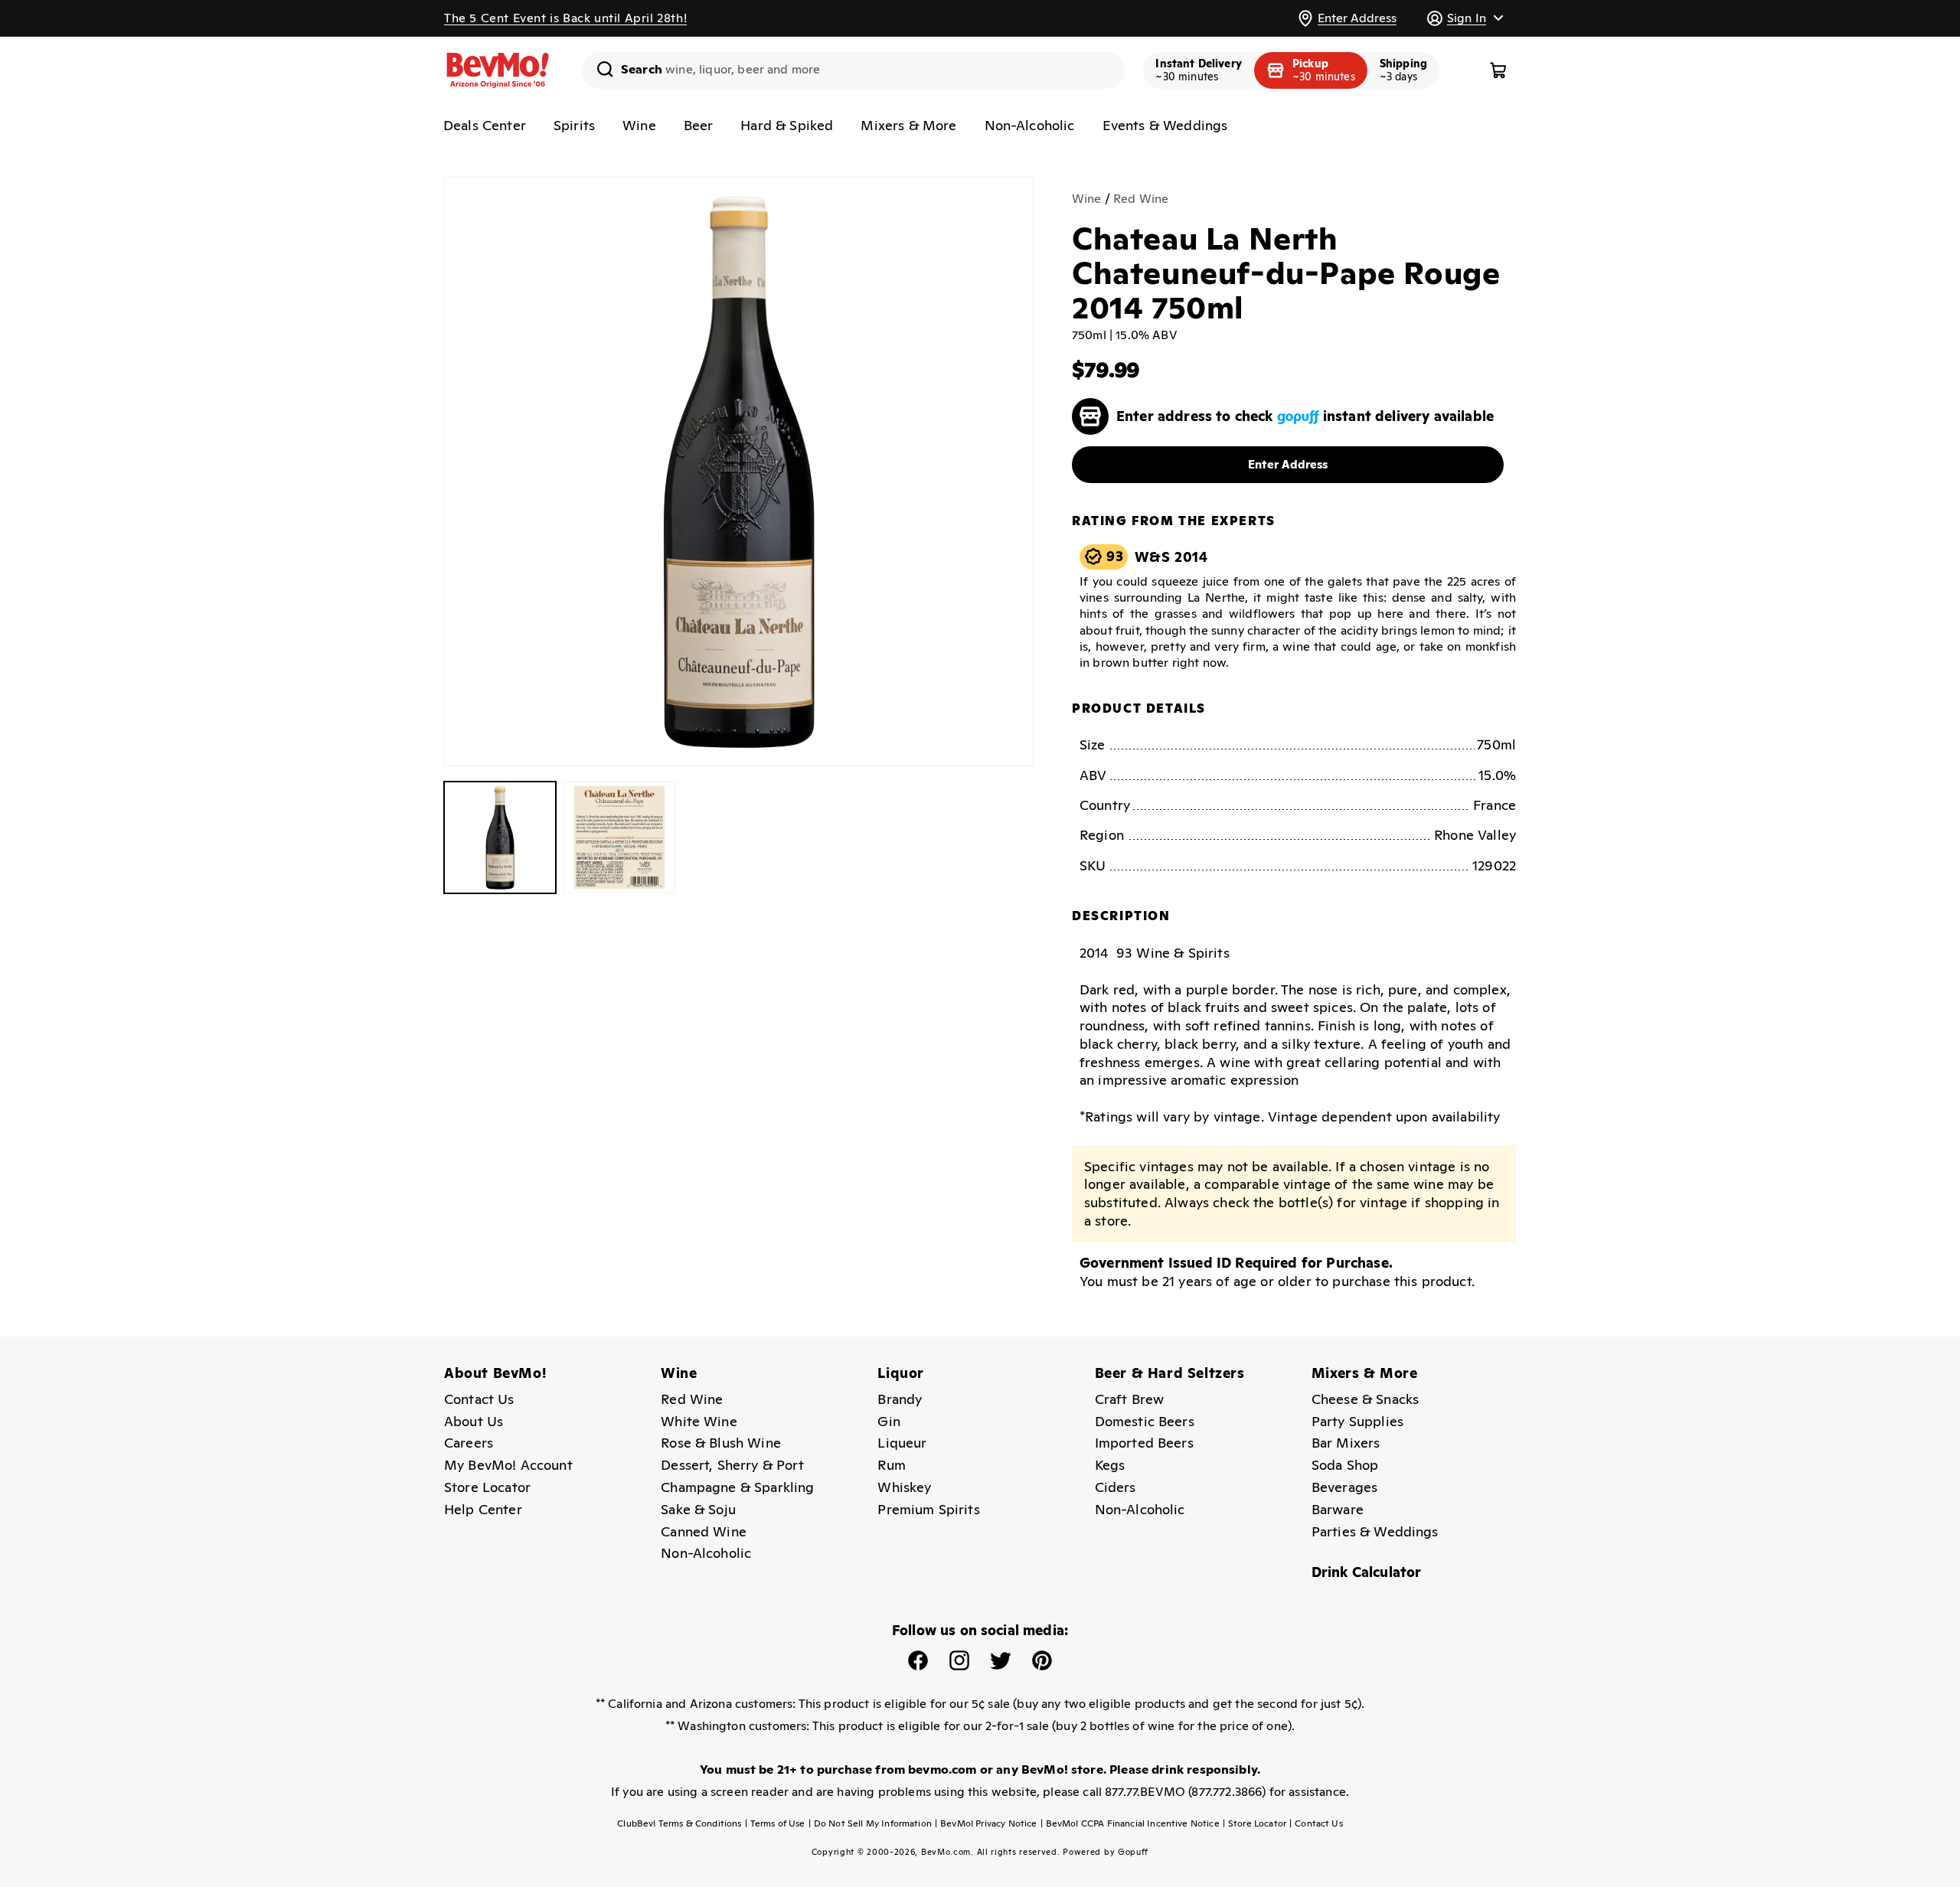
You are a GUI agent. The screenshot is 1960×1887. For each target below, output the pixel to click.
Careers (469, 1443)
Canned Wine (704, 1531)
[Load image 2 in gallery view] (619, 837)
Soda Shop (1345, 1465)
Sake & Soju (698, 1509)
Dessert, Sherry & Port (732, 1465)
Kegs (1110, 1465)
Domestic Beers (1145, 1421)
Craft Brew (1130, 1399)
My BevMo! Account (508, 1465)
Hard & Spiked (787, 125)
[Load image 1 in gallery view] (500, 837)
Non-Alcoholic (1030, 125)
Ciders (1116, 1487)
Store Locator (487, 1487)
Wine (639, 125)
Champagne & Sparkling (737, 1487)
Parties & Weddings (1375, 1531)
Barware (1338, 1509)
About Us (474, 1421)
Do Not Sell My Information (870, 1823)
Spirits (574, 125)
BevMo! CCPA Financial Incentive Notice (1130, 1823)
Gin (889, 1421)
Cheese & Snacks (1365, 1399)
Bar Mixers (1346, 1443)
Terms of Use (775, 1823)
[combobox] (853, 70)
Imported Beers (1144, 1443)
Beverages (1344, 1487)
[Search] (599, 69)
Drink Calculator (1367, 1572)
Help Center (483, 1509)
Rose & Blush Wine (721, 1443)
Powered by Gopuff (1106, 1852)
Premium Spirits (928, 1509)
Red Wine (1141, 199)
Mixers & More (908, 125)
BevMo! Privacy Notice (986, 1823)
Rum (891, 1465)
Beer (699, 125)
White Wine (699, 1421)
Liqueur (902, 1443)
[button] (1465, 18)
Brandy (900, 1399)
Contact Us (479, 1399)
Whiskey (904, 1487)
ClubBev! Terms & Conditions (679, 1823)
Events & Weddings (1165, 125)
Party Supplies (1357, 1421)
